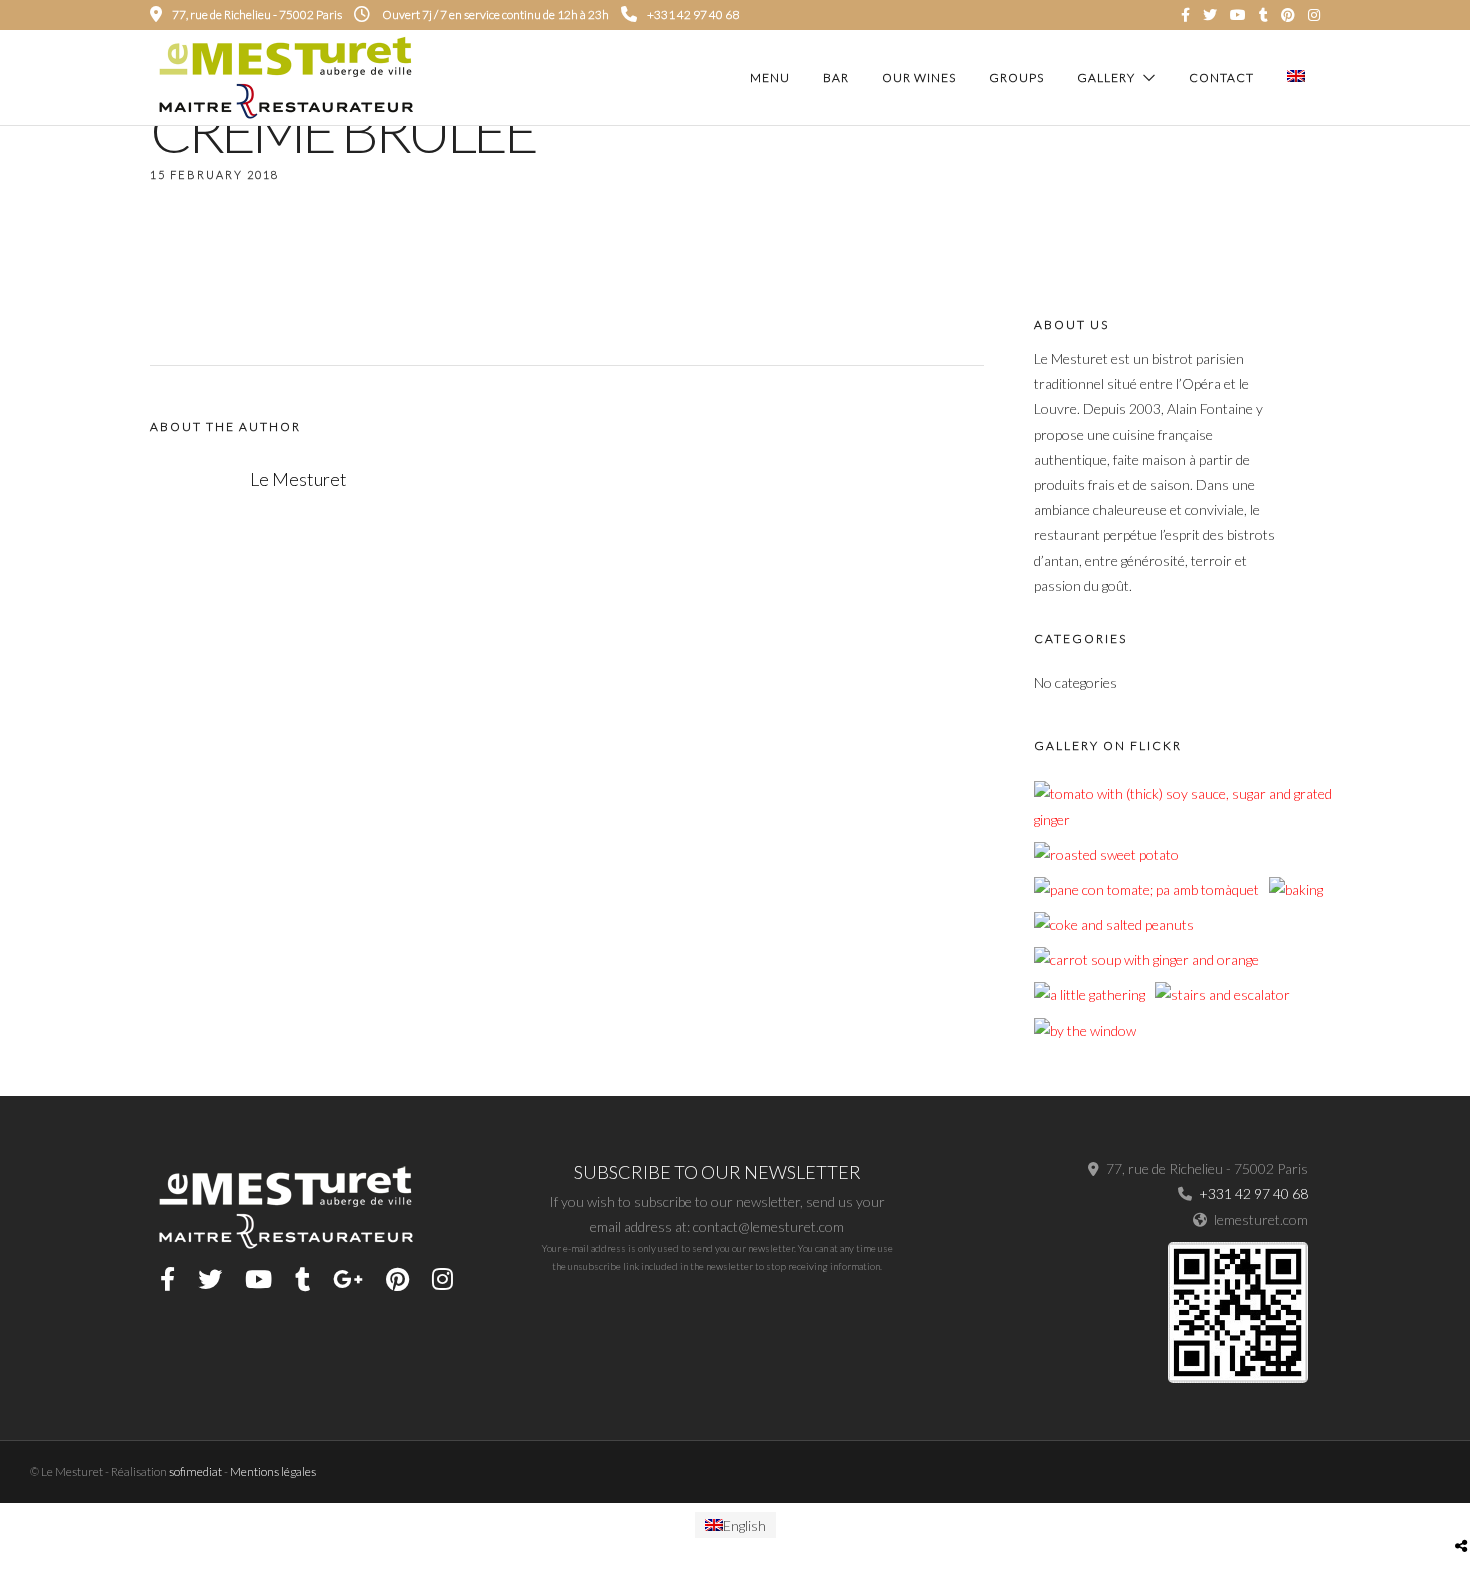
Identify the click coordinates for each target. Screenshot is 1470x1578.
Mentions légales (273, 1471)
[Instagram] (1314, 15)
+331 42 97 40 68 (693, 14)
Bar (836, 77)
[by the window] (1085, 1030)
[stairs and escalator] (1222, 994)
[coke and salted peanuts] (1114, 924)
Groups (1016, 77)
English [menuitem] (744, 1524)
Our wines (919, 77)
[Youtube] (1238, 15)
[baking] (1296, 889)
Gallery (1106, 77)
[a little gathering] (1089, 994)
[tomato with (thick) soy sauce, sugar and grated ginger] (1183, 819)
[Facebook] (167, 1279)
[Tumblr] (1263, 15)
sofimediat (195, 1471)
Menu (770, 77)
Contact (1221, 77)
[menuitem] (735, 1525)
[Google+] (348, 1279)
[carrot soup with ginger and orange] (1146, 959)
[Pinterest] (1288, 15)
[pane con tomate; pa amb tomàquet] (1146, 889)
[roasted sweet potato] (1106, 854)
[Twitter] (210, 1279)
